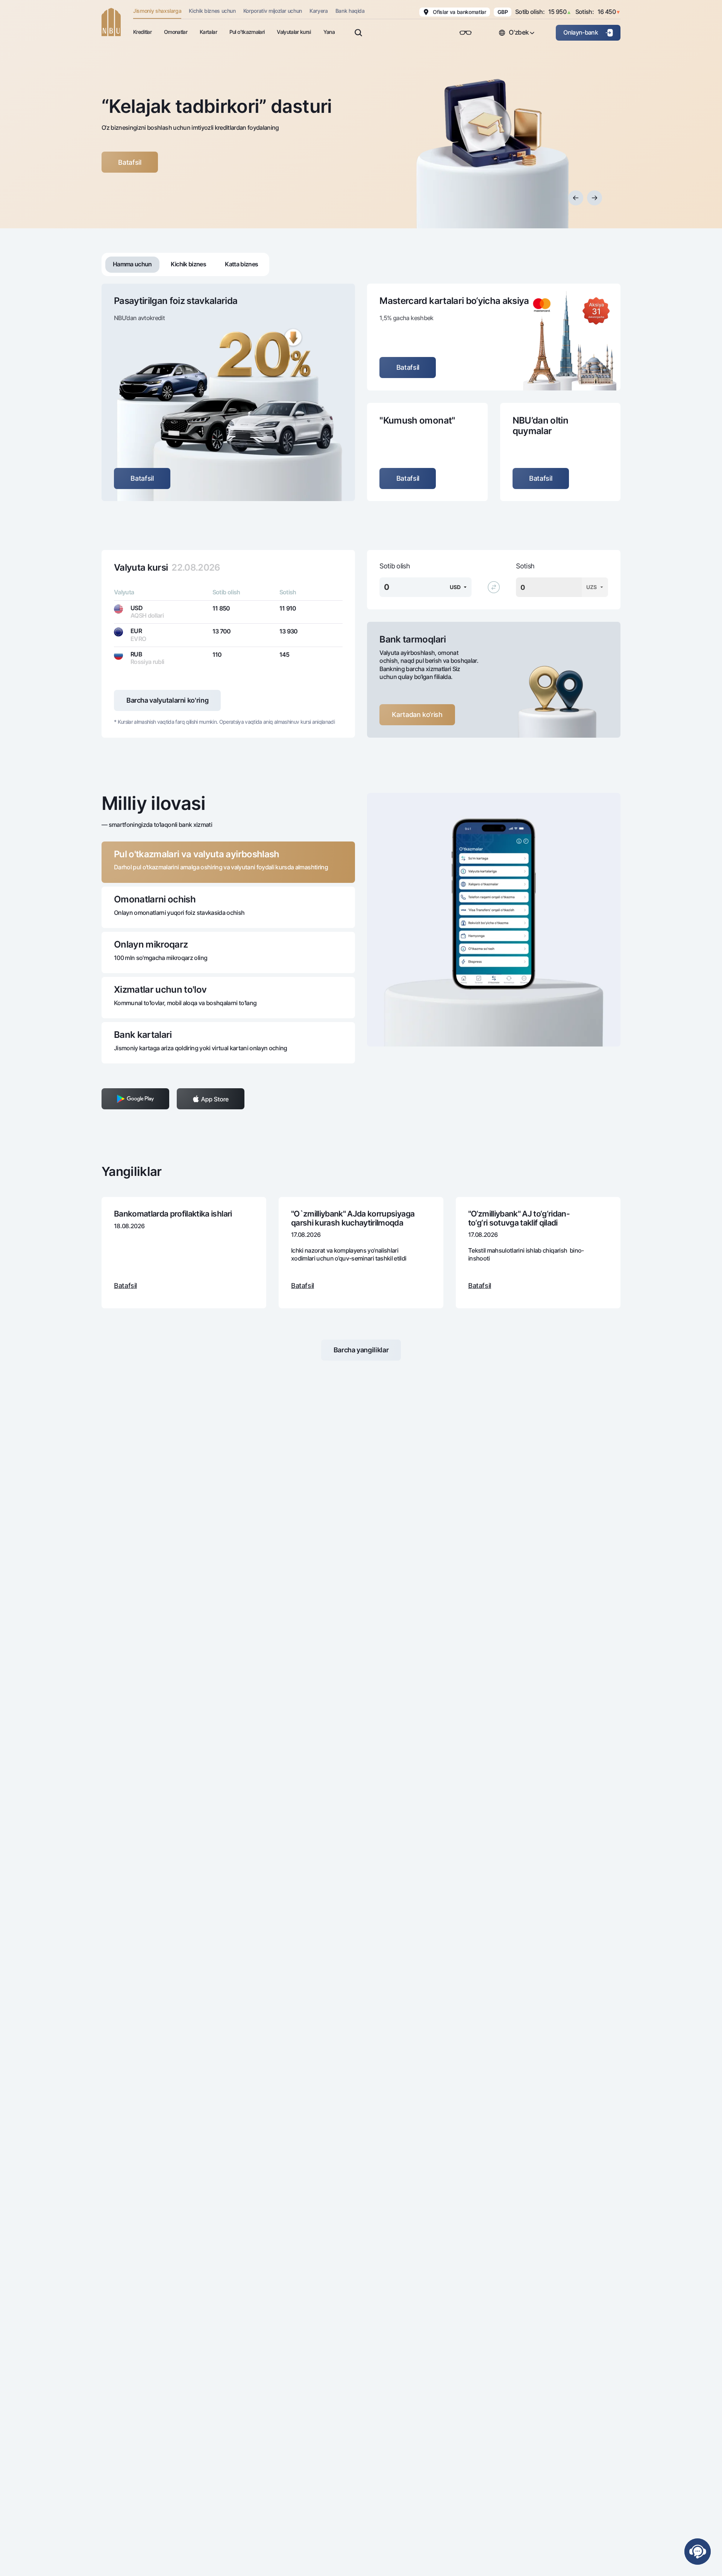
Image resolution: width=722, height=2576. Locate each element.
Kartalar (208, 32)
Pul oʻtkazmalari (247, 32)
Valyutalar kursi (294, 32)
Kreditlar (142, 32)
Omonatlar (176, 32)
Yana (329, 32)
